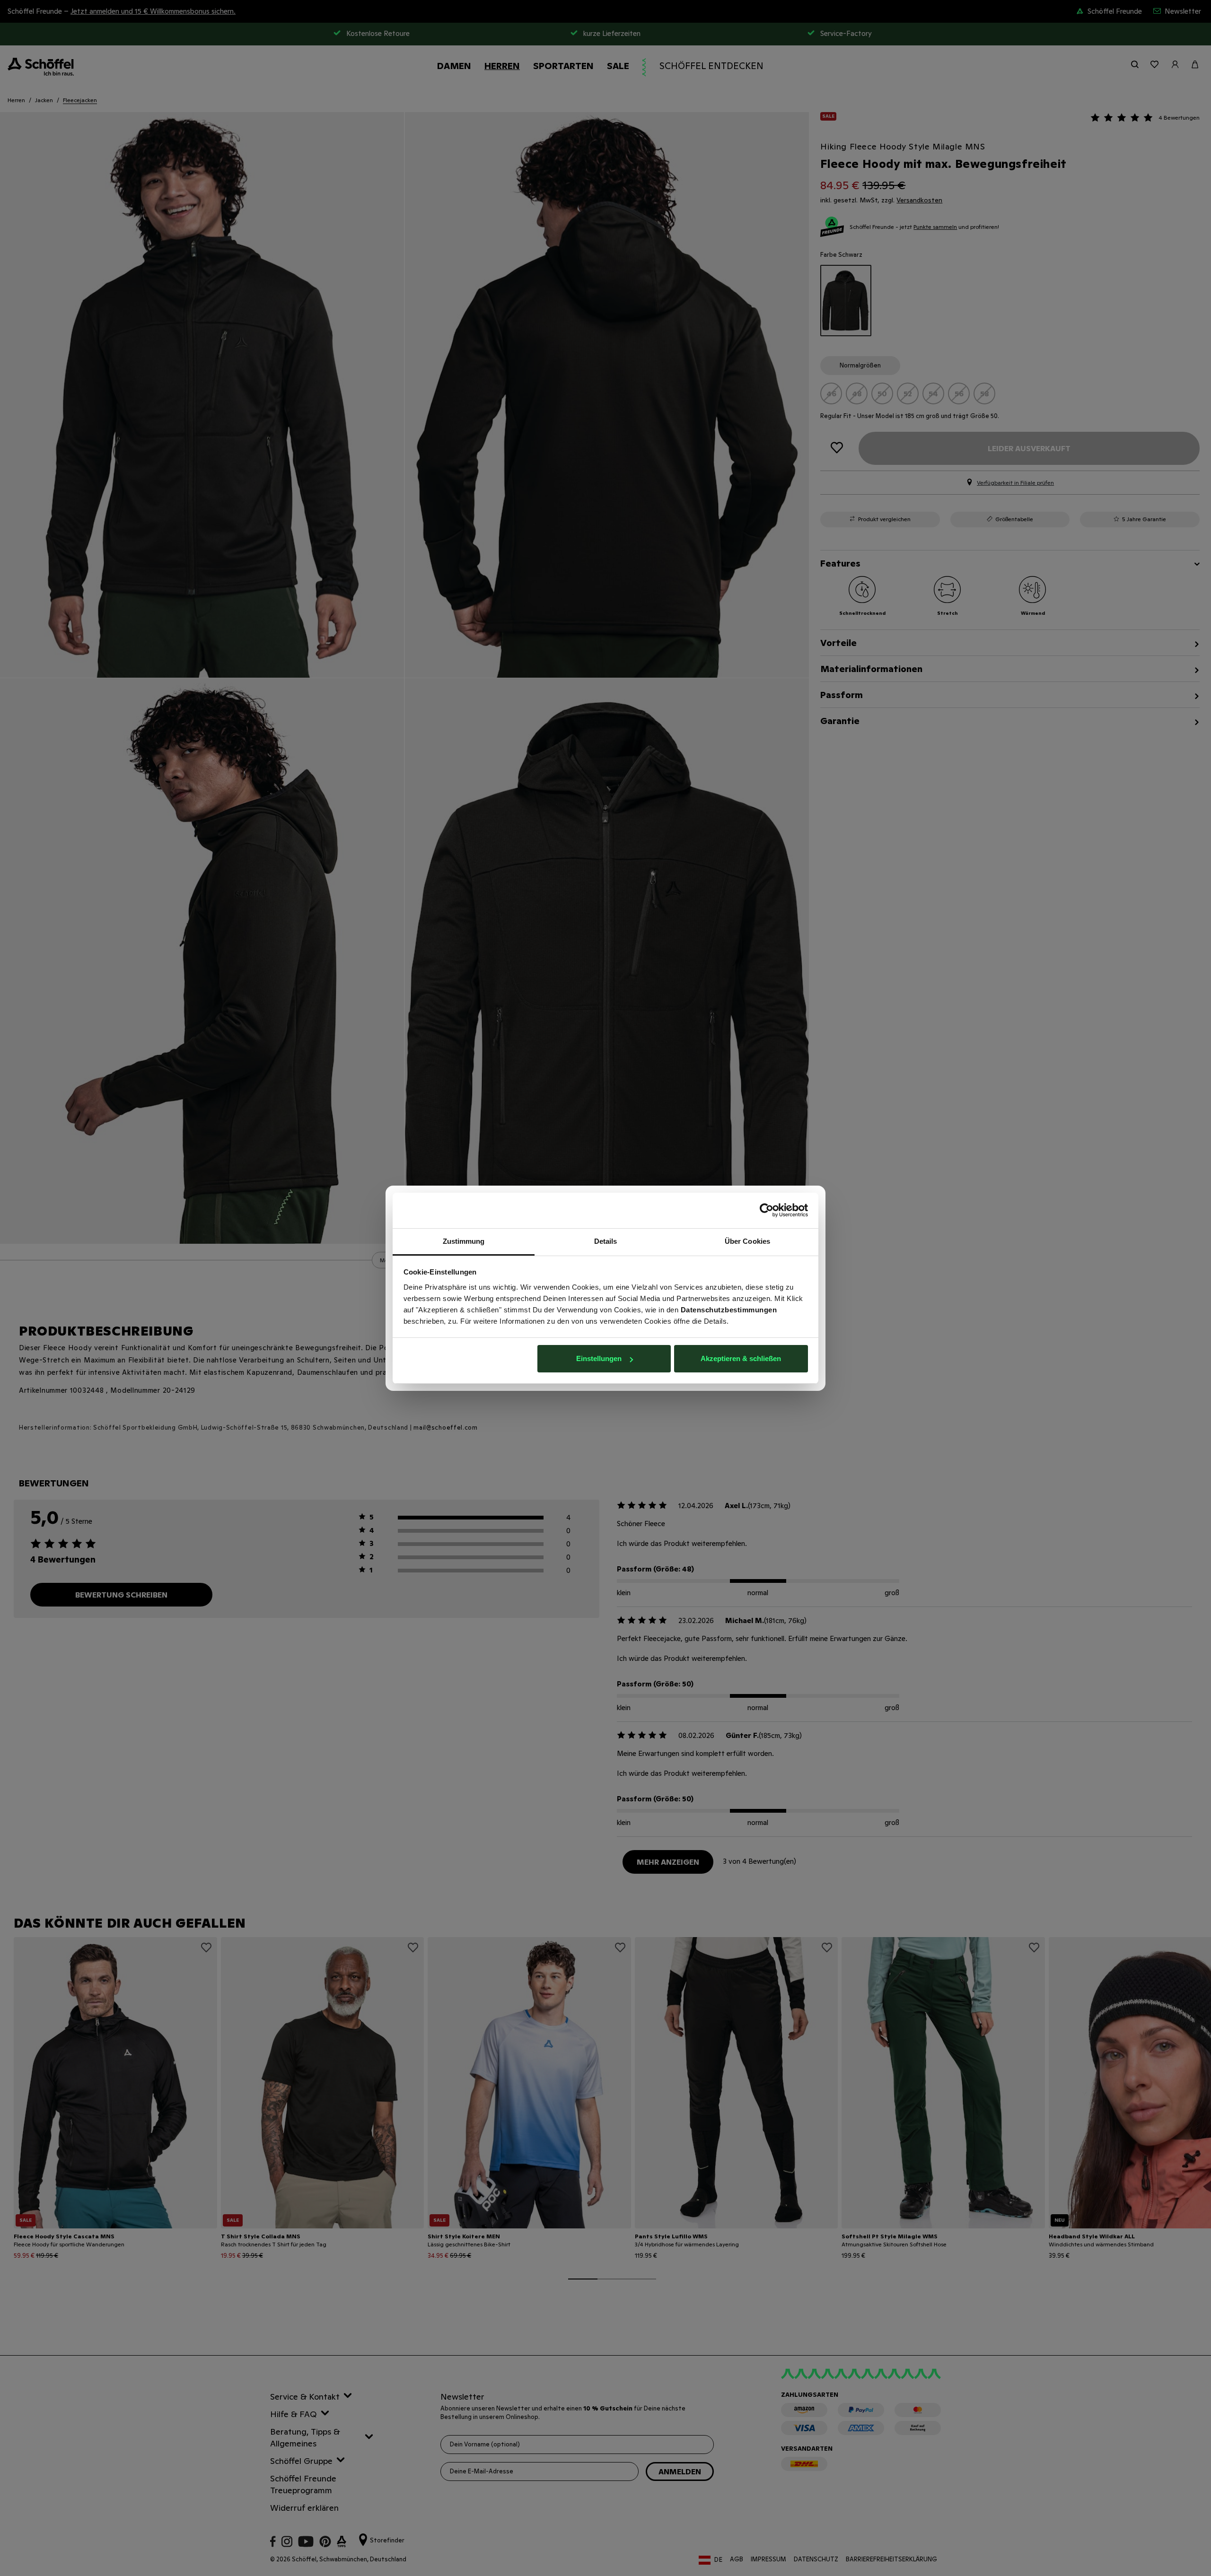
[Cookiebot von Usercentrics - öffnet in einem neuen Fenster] (767, 1210)
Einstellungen (599, 1358)
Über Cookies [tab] (747, 1241)
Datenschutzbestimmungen (729, 1310)
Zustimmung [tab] (464, 1241)
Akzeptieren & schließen (741, 1358)
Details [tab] (606, 1241)
